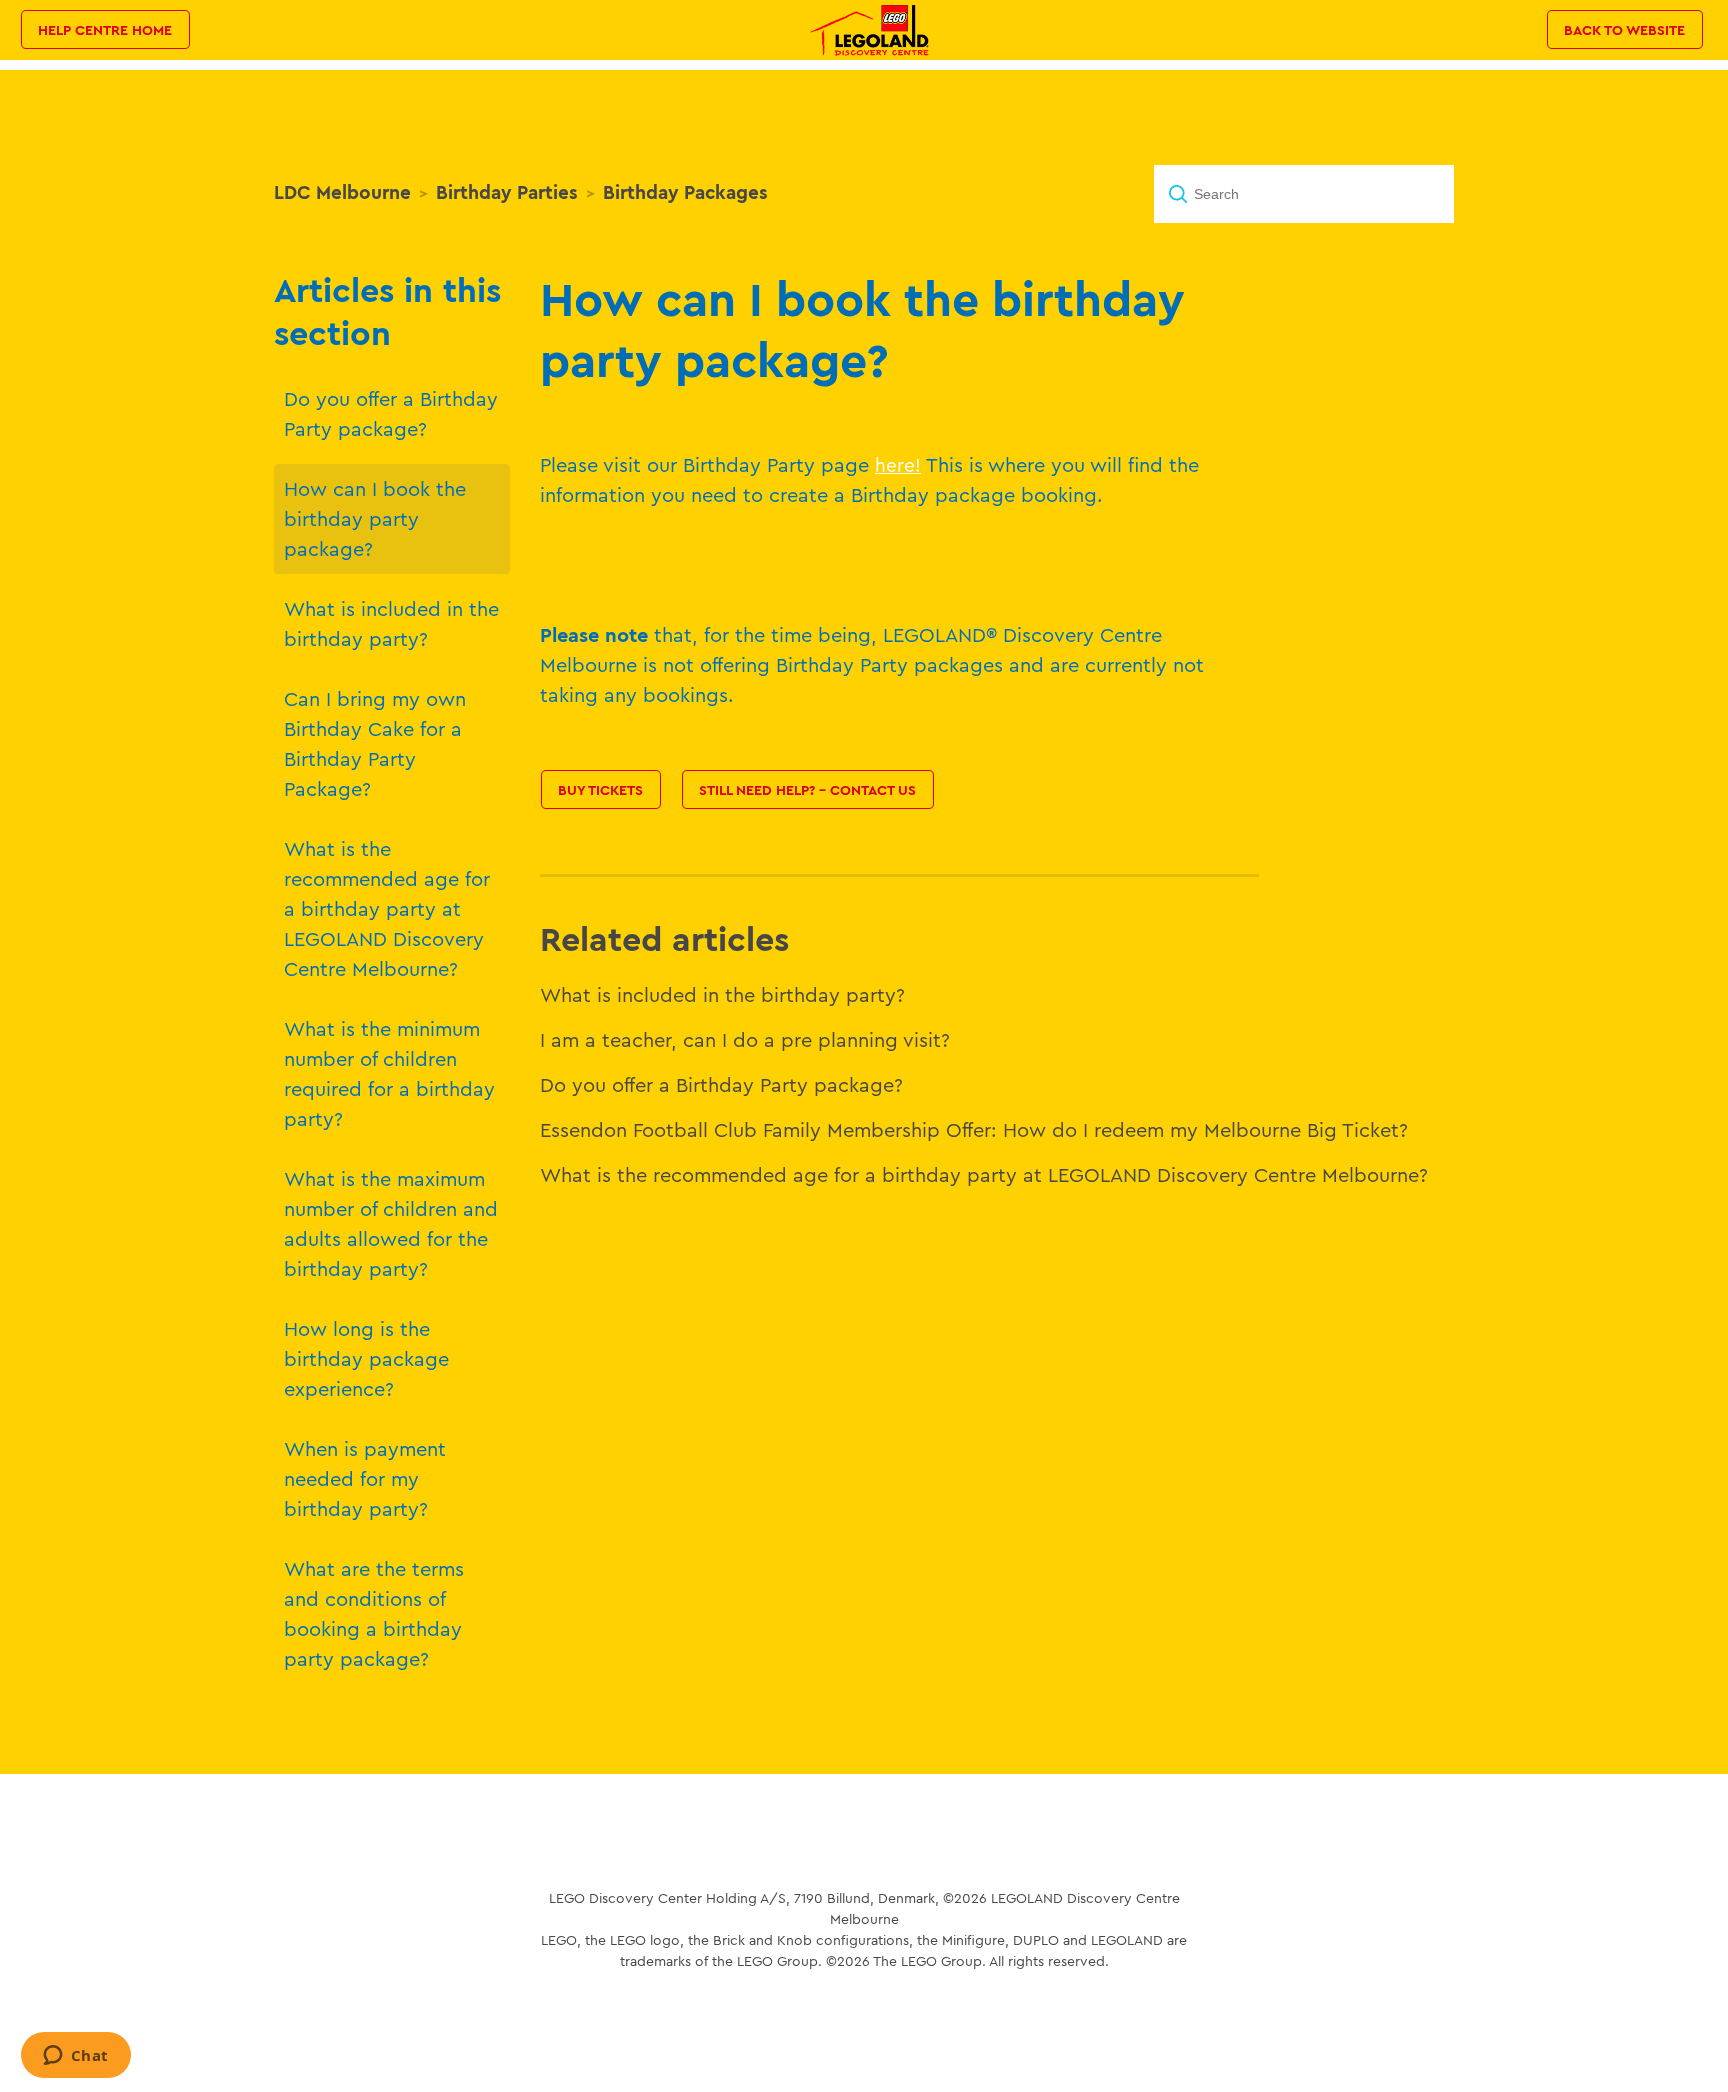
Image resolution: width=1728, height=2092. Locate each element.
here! (898, 465)
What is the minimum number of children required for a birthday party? (389, 1073)
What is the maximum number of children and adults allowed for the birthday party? (391, 1223)
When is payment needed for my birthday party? (365, 1478)
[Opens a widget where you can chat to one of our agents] (75, 2057)
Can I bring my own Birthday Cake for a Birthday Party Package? (375, 743)
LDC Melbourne (342, 192)
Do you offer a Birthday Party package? (391, 413)
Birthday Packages (685, 192)
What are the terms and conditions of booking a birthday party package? (374, 1613)
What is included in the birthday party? (391, 623)
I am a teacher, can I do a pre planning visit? (745, 1039)
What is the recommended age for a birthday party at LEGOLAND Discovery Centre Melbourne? (387, 908)
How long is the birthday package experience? (366, 1358)
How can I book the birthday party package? (375, 518)
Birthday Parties (507, 192)
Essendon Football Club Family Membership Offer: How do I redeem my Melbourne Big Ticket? (974, 1129)
